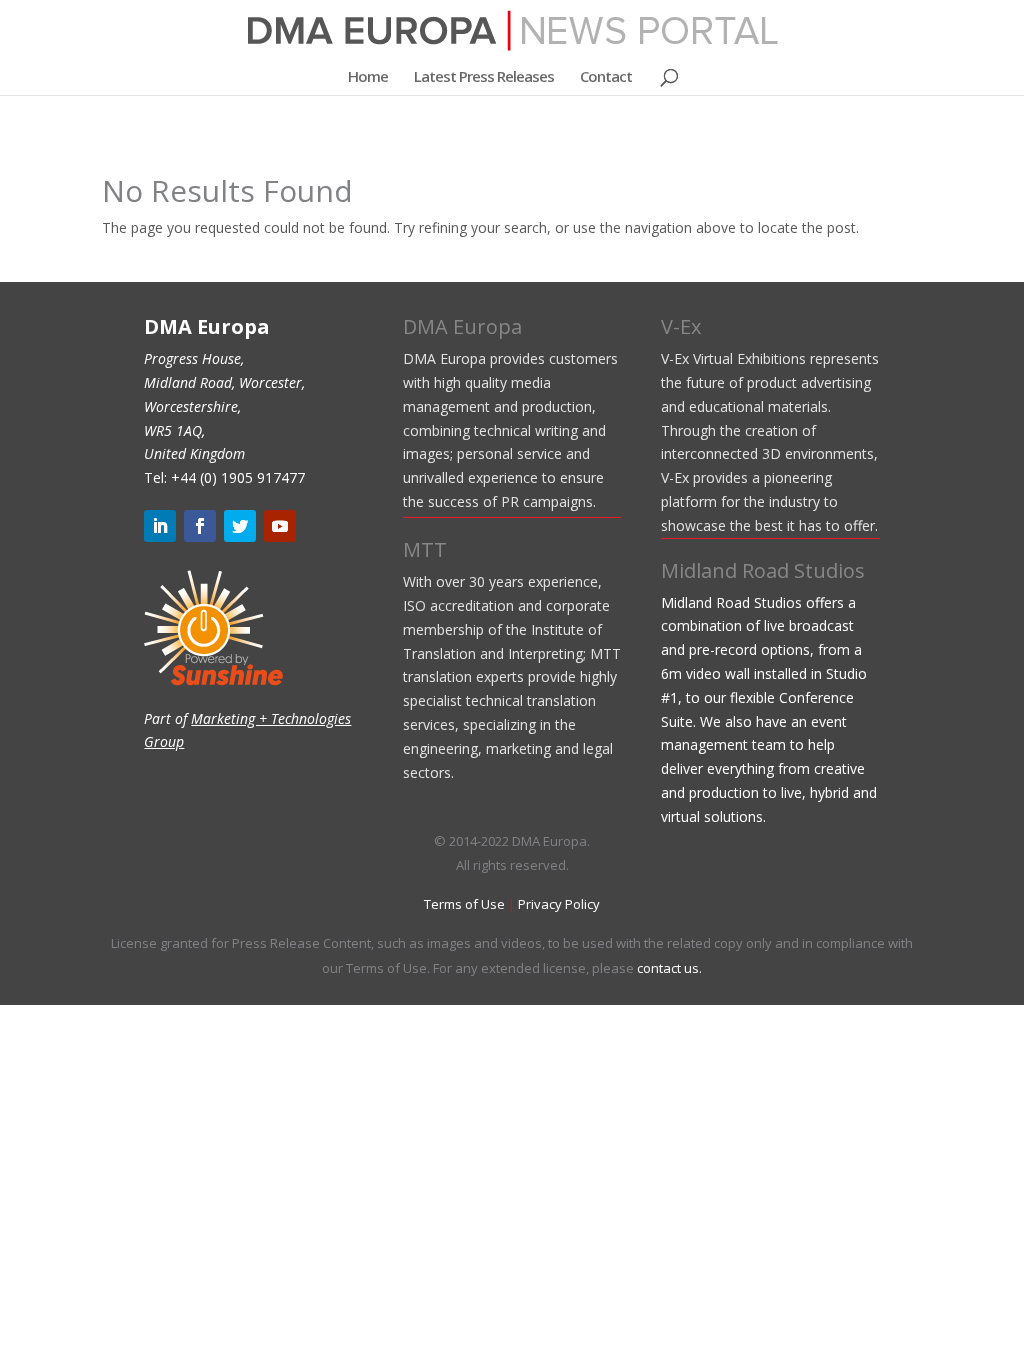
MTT (425, 549)
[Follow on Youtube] (280, 526)
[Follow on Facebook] (200, 526)
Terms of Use (464, 904)
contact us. (669, 968)
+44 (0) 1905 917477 (238, 477)
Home (368, 77)
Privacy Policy (559, 904)
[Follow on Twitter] (240, 526)
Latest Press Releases (484, 77)
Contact (606, 77)
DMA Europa (462, 326)
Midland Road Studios (763, 570)
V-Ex (681, 326)
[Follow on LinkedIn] (160, 526)
